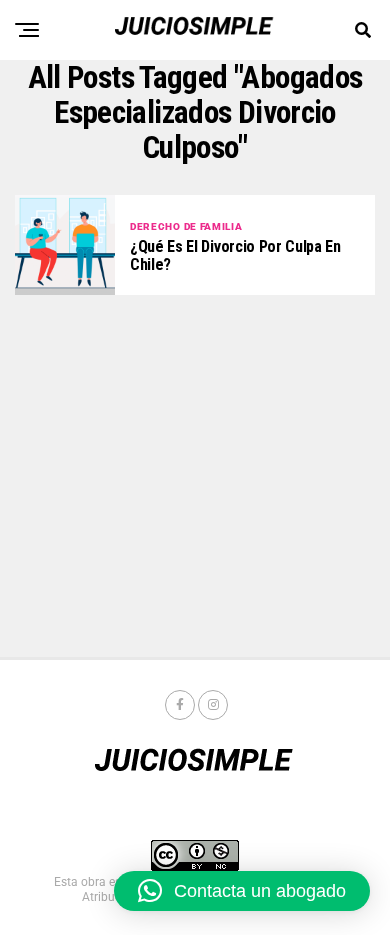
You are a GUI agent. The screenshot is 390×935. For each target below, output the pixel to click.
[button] (242, 891)
